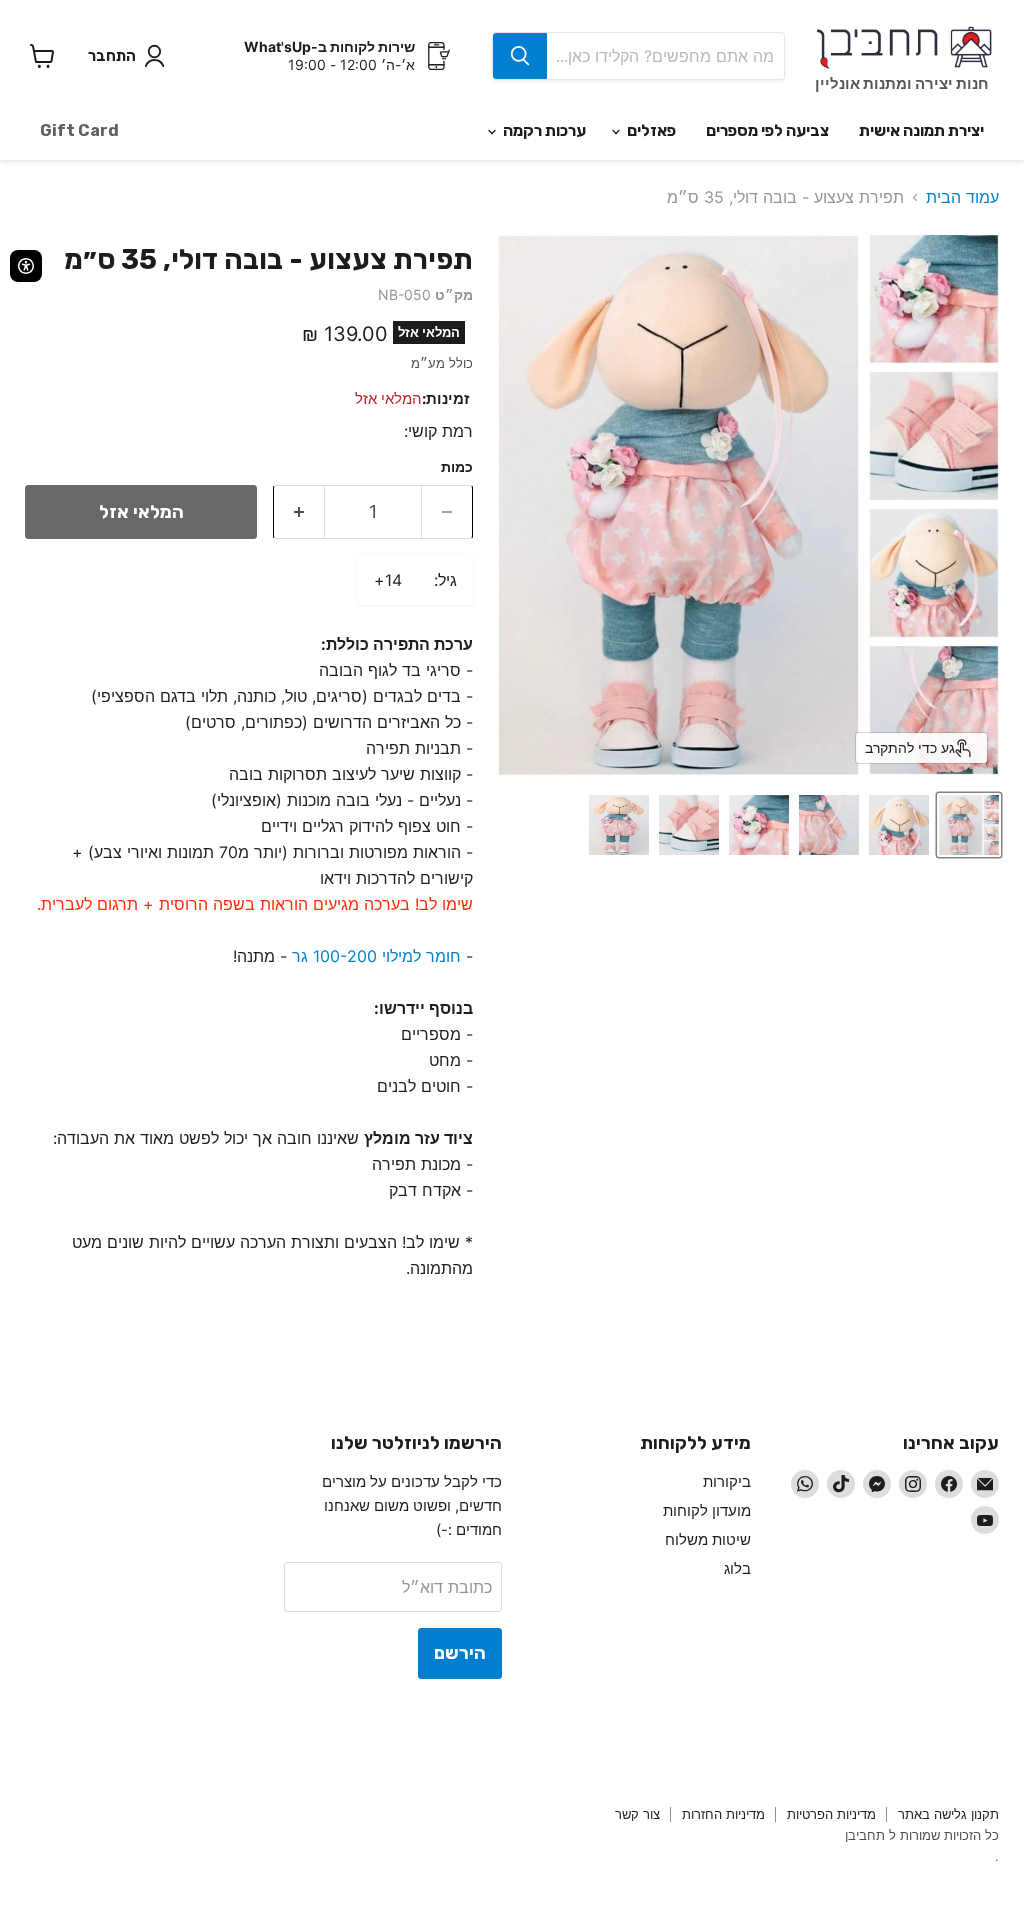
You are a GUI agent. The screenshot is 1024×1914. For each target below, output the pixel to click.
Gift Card (79, 130)
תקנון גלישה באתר (948, 1814)
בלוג (737, 1568)
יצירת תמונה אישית (921, 130)
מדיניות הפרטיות (831, 1814)
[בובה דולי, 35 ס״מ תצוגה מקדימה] (969, 825)
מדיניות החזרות (723, 1814)
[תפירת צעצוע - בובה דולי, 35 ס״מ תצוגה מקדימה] (899, 825)
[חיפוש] (520, 56)
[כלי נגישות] (26, 266)
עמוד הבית (962, 197)
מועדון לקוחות (707, 1510)
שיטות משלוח (708, 1539)
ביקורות (727, 1481)
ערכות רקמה (543, 130)
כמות (457, 467)
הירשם (460, 1653)
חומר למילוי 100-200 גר (376, 956)
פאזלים (650, 130)
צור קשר (637, 1814)
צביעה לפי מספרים (767, 130)
